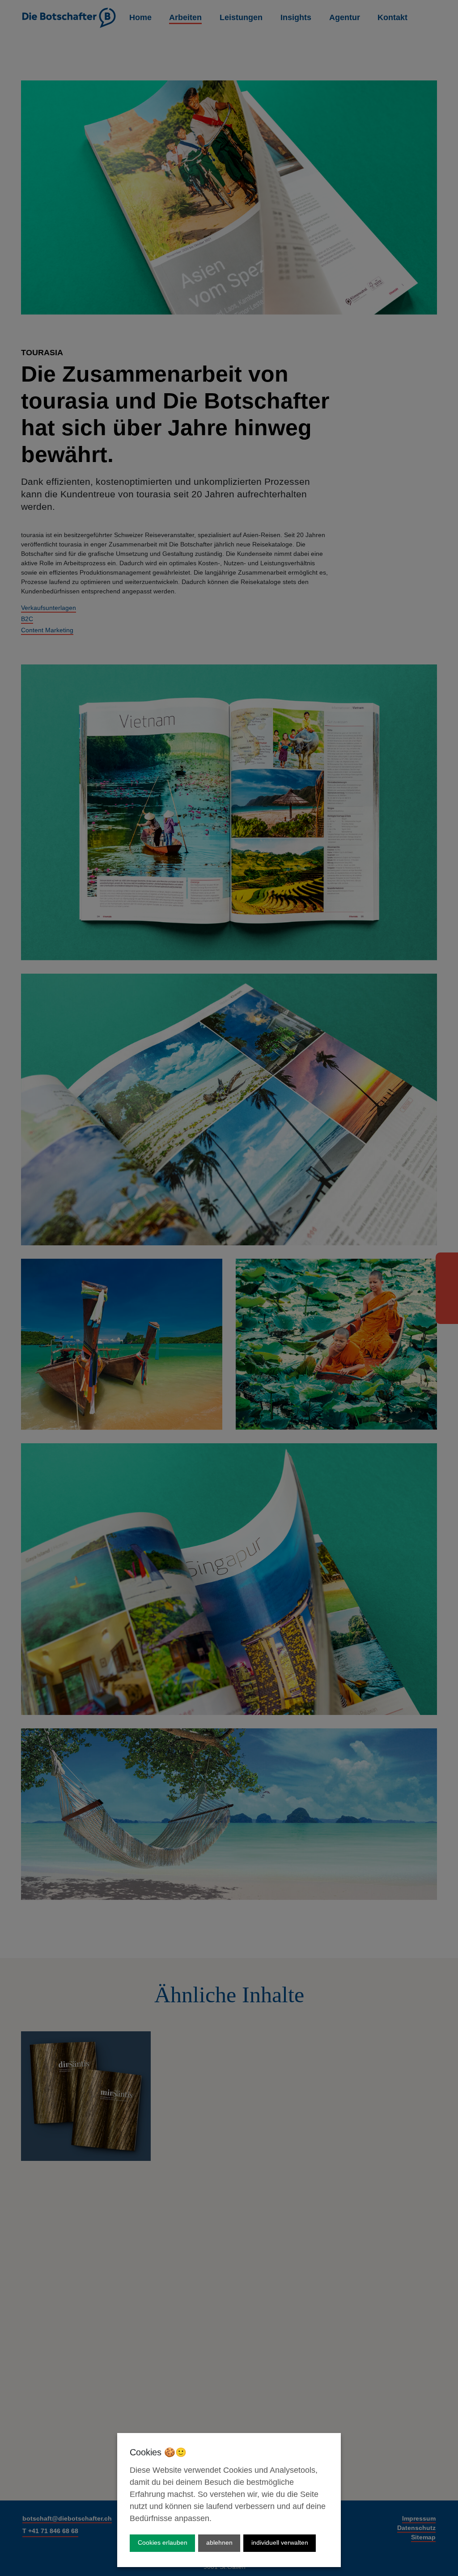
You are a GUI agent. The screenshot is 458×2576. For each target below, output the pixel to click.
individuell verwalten (280, 2542)
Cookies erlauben (163, 2542)
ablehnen (219, 2542)
